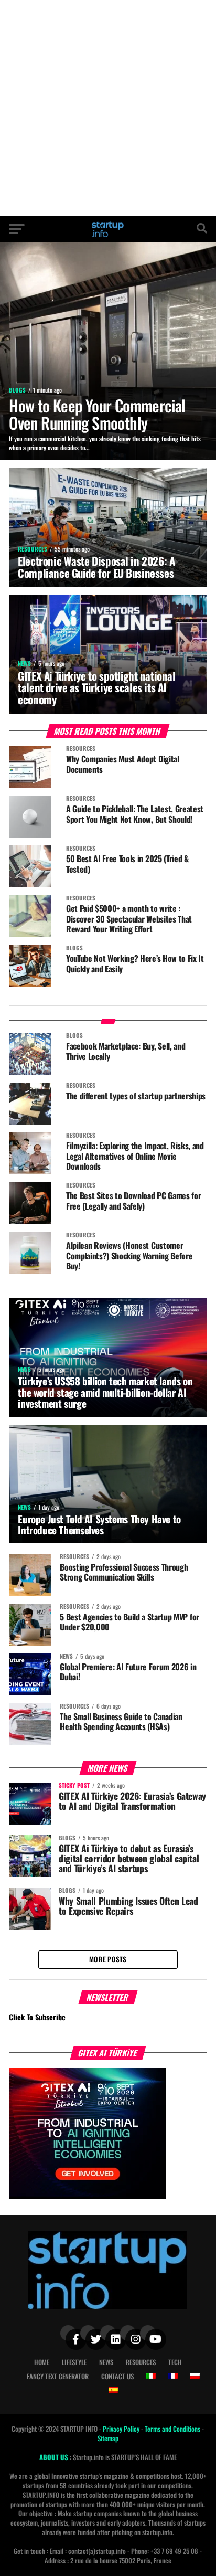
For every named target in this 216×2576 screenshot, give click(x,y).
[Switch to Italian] (151, 2376)
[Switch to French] (173, 2376)
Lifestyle (74, 2362)
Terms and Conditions (173, 2429)
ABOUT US (55, 2457)
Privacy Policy (122, 2429)
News (106, 2362)
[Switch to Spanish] (113, 2390)
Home (42, 2362)
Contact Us (117, 2376)
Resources (141, 2362)
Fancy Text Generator (58, 2376)
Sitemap (108, 2438)
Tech (175, 2362)
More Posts (108, 1959)
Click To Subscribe (37, 2017)
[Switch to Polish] (195, 2376)
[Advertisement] (108, 108)
